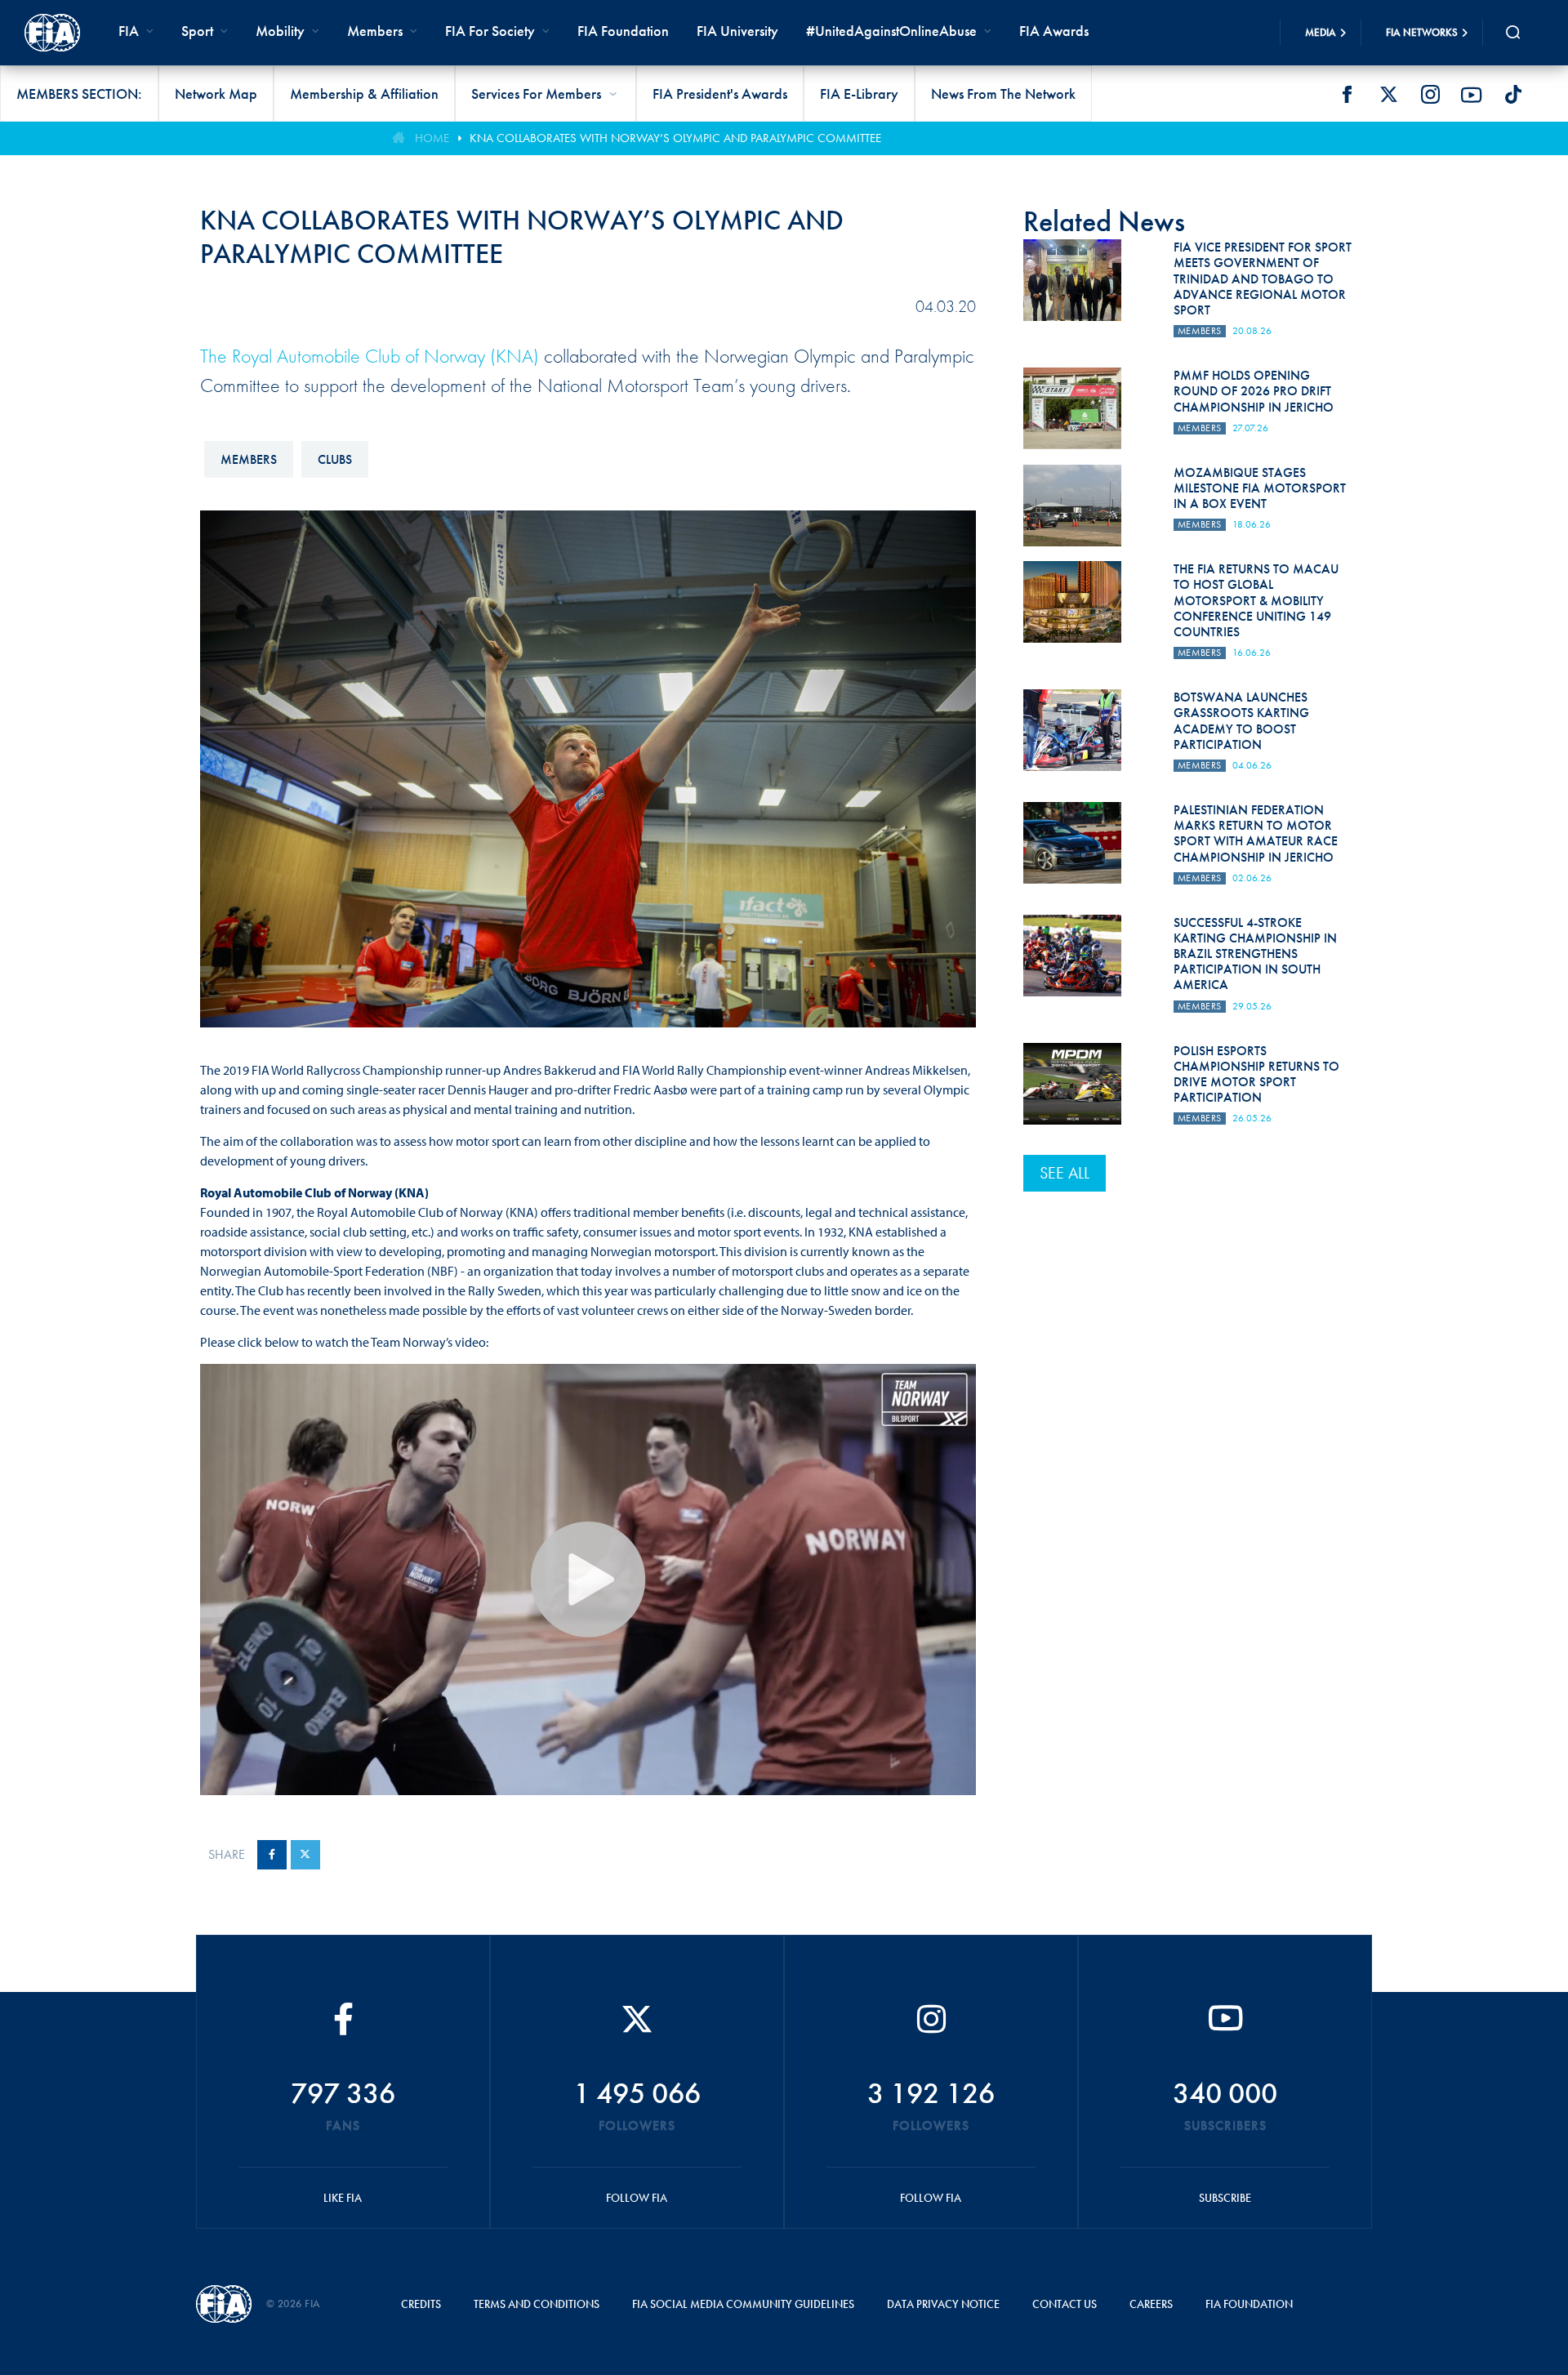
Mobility (280, 31)
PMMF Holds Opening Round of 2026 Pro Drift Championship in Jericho (1254, 391)
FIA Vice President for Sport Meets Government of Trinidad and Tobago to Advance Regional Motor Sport (1263, 278)
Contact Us (1065, 2304)
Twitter (1388, 95)
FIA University (737, 31)
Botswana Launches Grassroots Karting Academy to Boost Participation (1241, 721)
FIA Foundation (623, 31)
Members (375, 31)
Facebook (1347, 95)
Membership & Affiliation (364, 94)
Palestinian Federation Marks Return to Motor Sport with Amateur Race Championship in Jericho (1256, 833)
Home (432, 138)
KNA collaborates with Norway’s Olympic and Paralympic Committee (675, 138)
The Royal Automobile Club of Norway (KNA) (370, 356)
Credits (421, 2304)
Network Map (216, 94)
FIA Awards (1054, 31)
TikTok (1513, 95)
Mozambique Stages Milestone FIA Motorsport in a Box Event (1260, 488)
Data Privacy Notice (943, 2304)
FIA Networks (1422, 32)
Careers (1151, 2304)
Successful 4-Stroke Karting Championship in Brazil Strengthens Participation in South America (1255, 954)
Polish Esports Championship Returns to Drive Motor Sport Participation (1256, 1074)
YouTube (1472, 95)
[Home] (52, 33)
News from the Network (1003, 94)
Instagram (1430, 95)
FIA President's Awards (720, 94)
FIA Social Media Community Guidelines (743, 2304)
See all (1065, 1173)
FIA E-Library (859, 94)
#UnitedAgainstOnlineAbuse (891, 31)
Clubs (335, 459)
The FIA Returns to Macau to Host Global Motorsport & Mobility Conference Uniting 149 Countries (1256, 600)
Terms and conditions (537, 2304)
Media (1321, 32)
